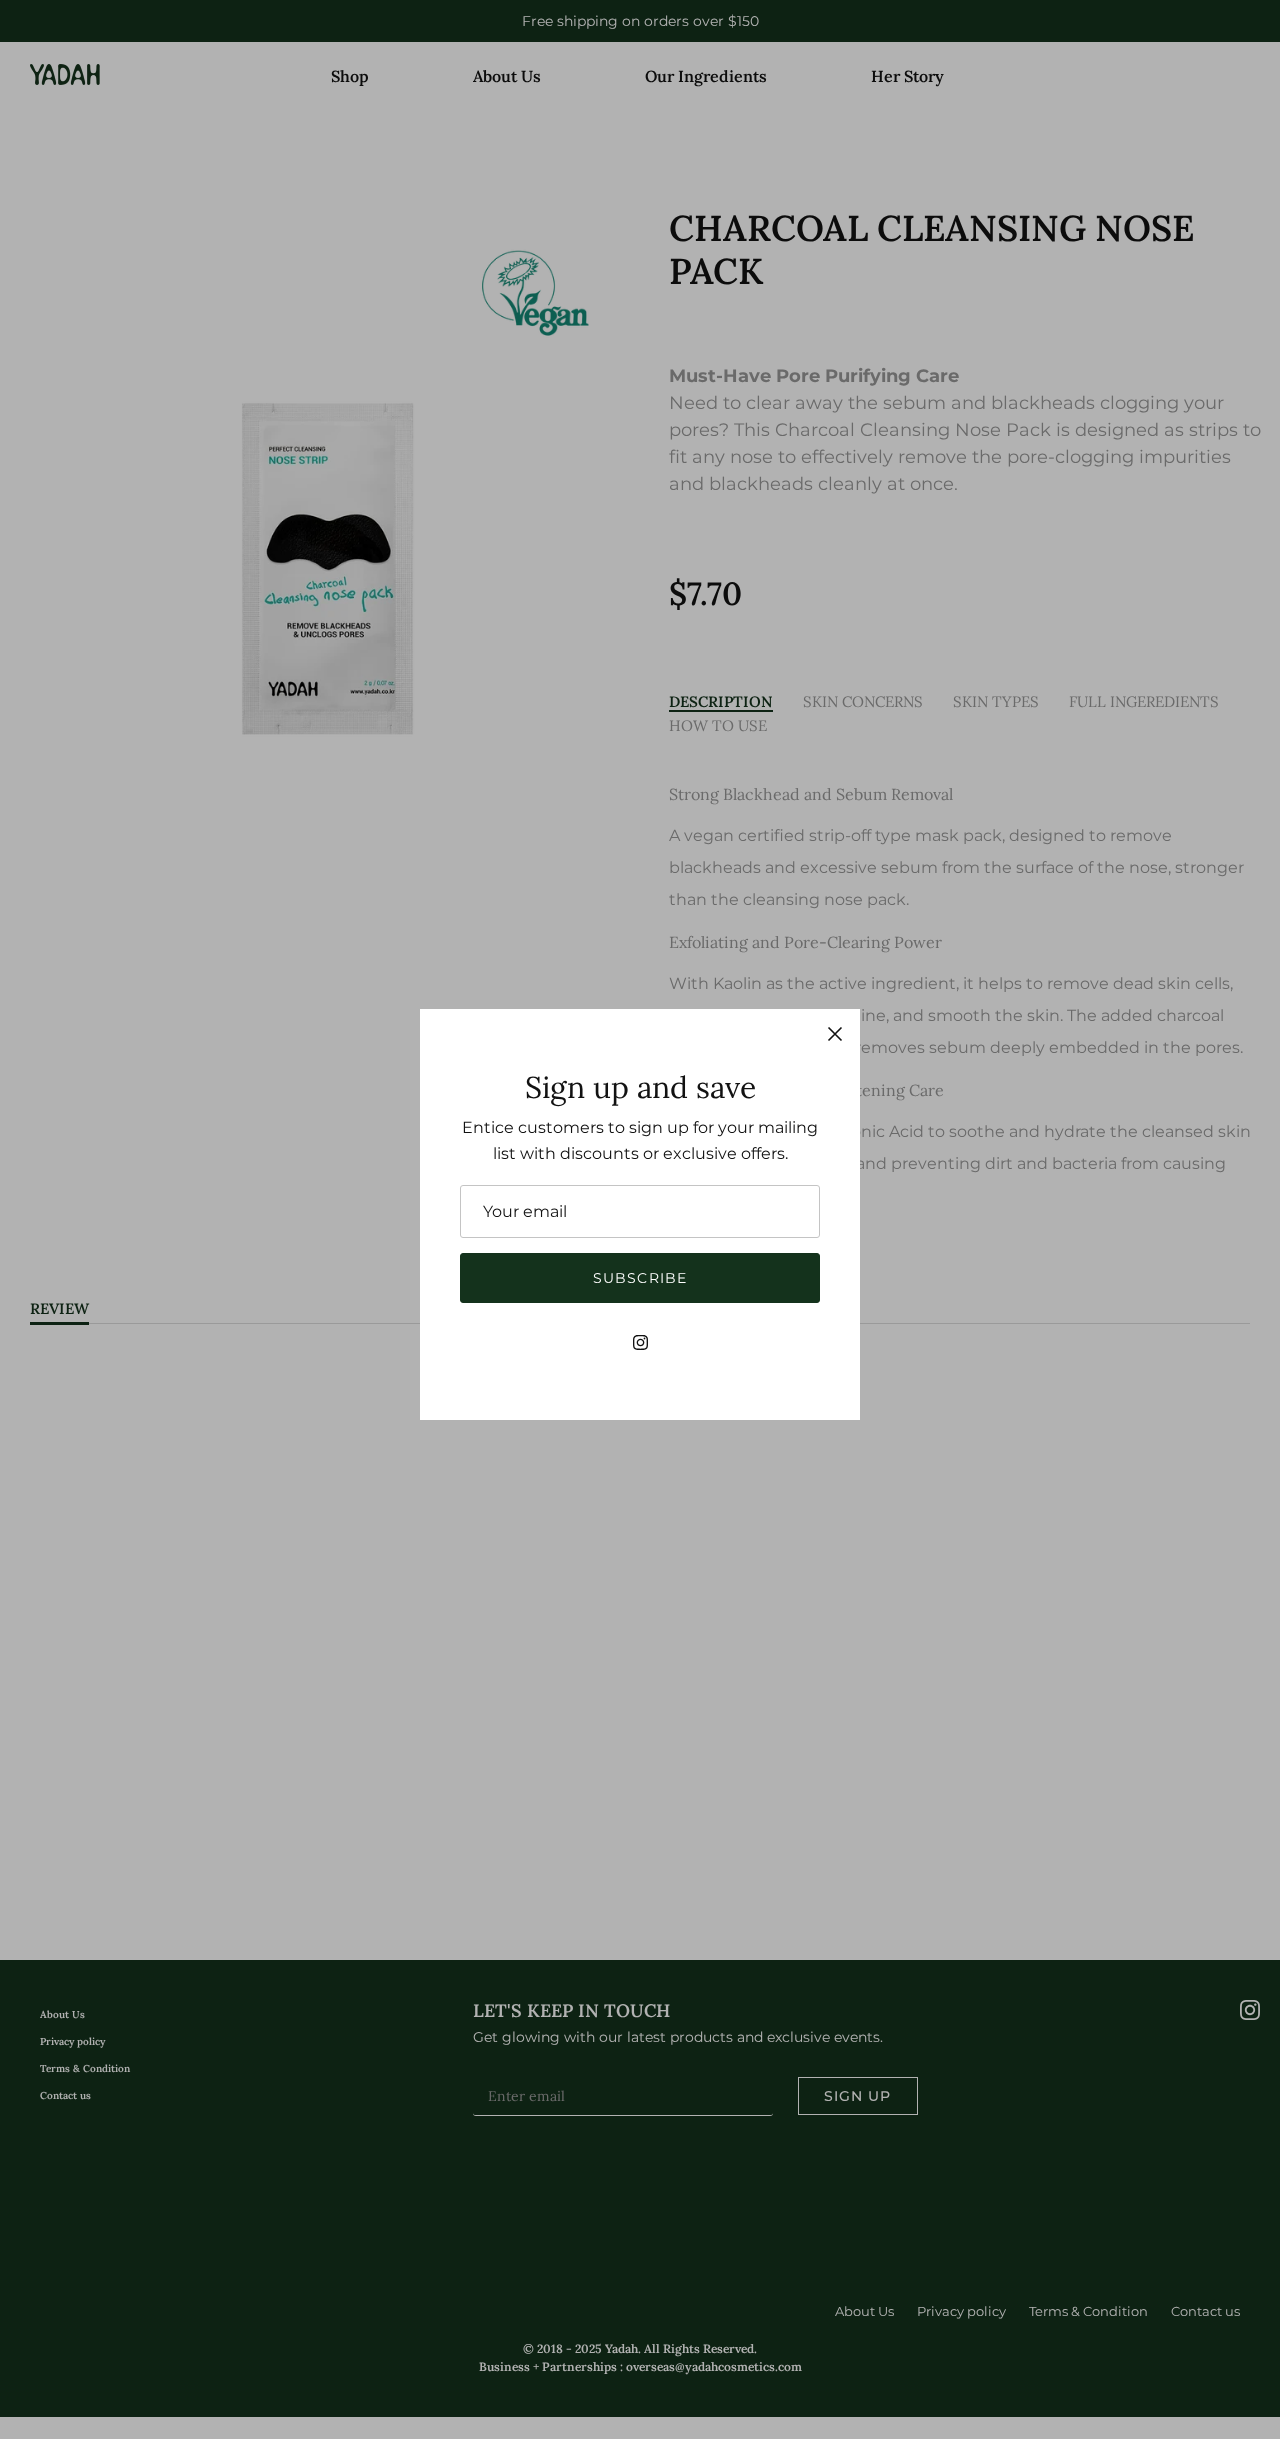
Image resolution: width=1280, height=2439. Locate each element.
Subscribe (640, 1278)
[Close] (835, 1034)
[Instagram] (640, 1342)
